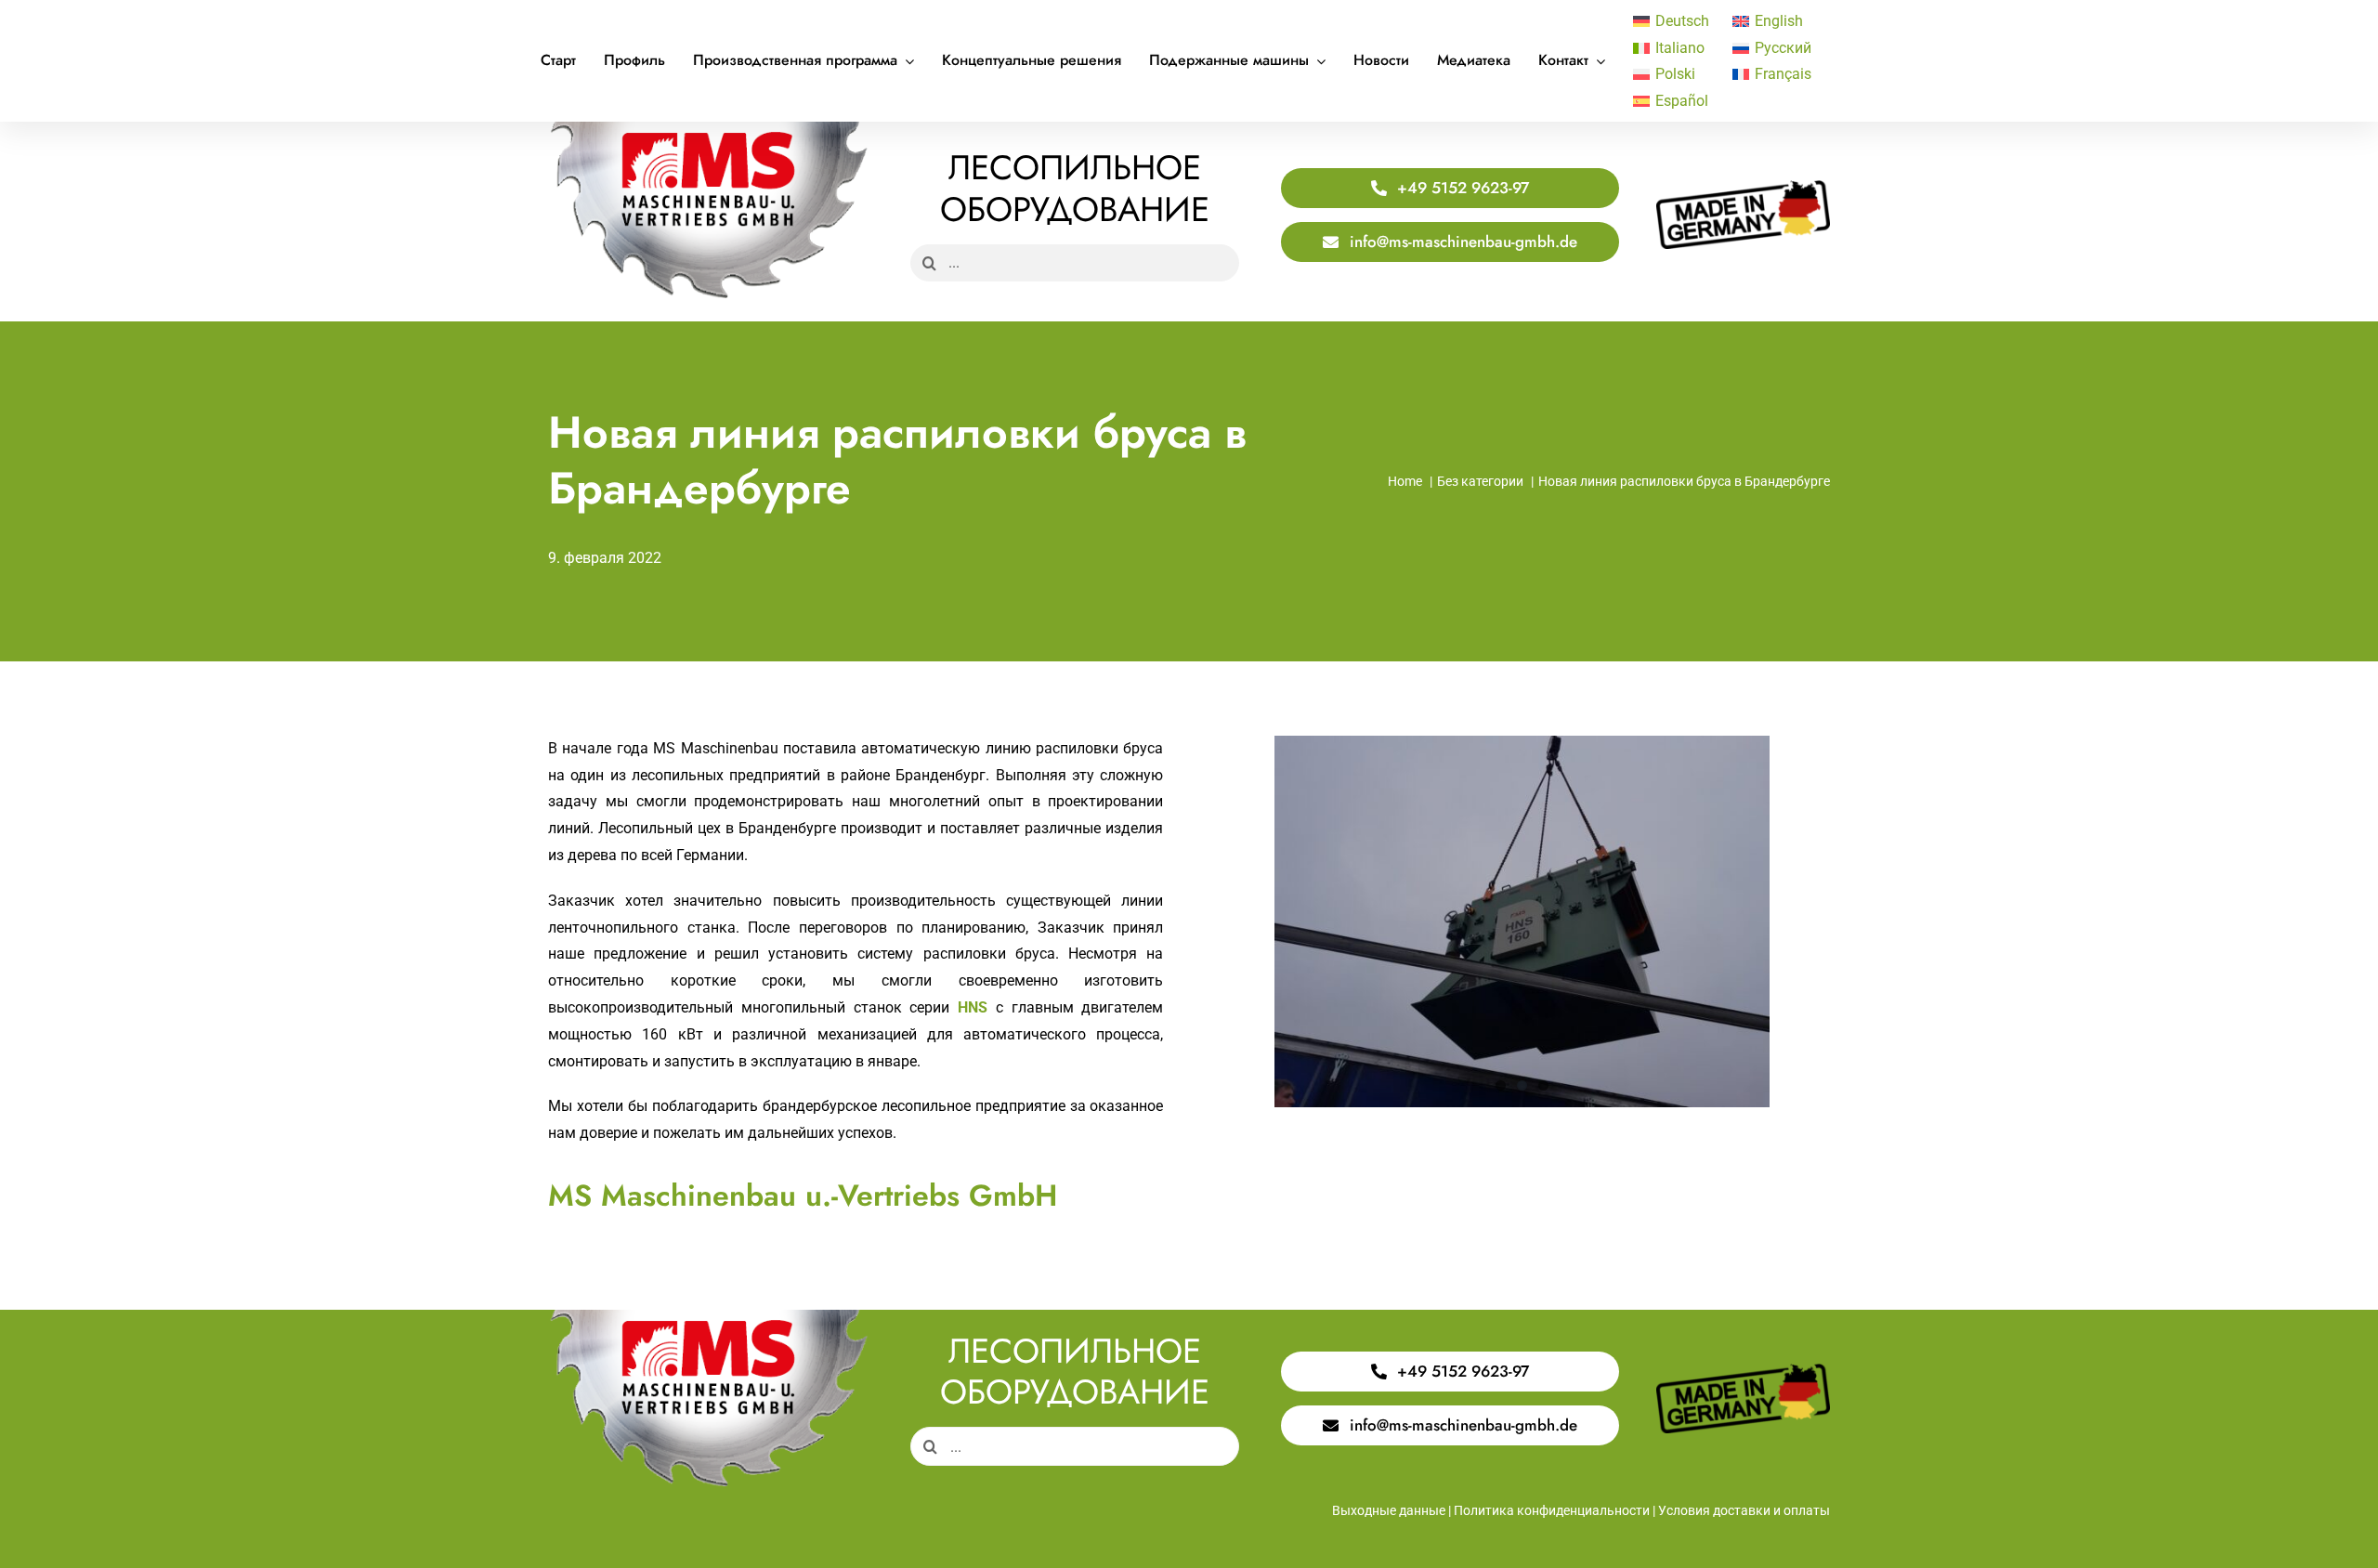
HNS (973, 1007)
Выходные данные (1389, 1510)
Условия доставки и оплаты (1744, 1510)
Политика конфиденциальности (1552, 1510)
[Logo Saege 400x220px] (708, 129)
